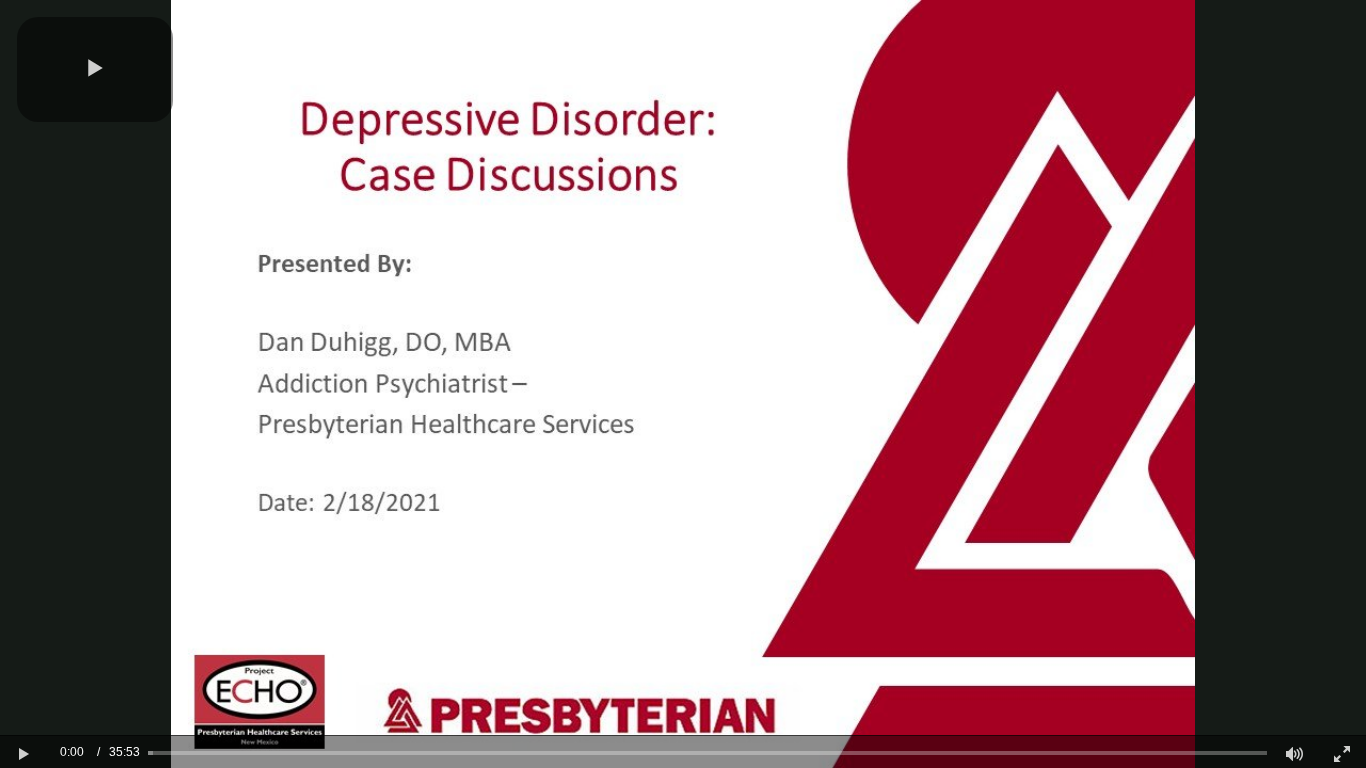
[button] (95, 69)
